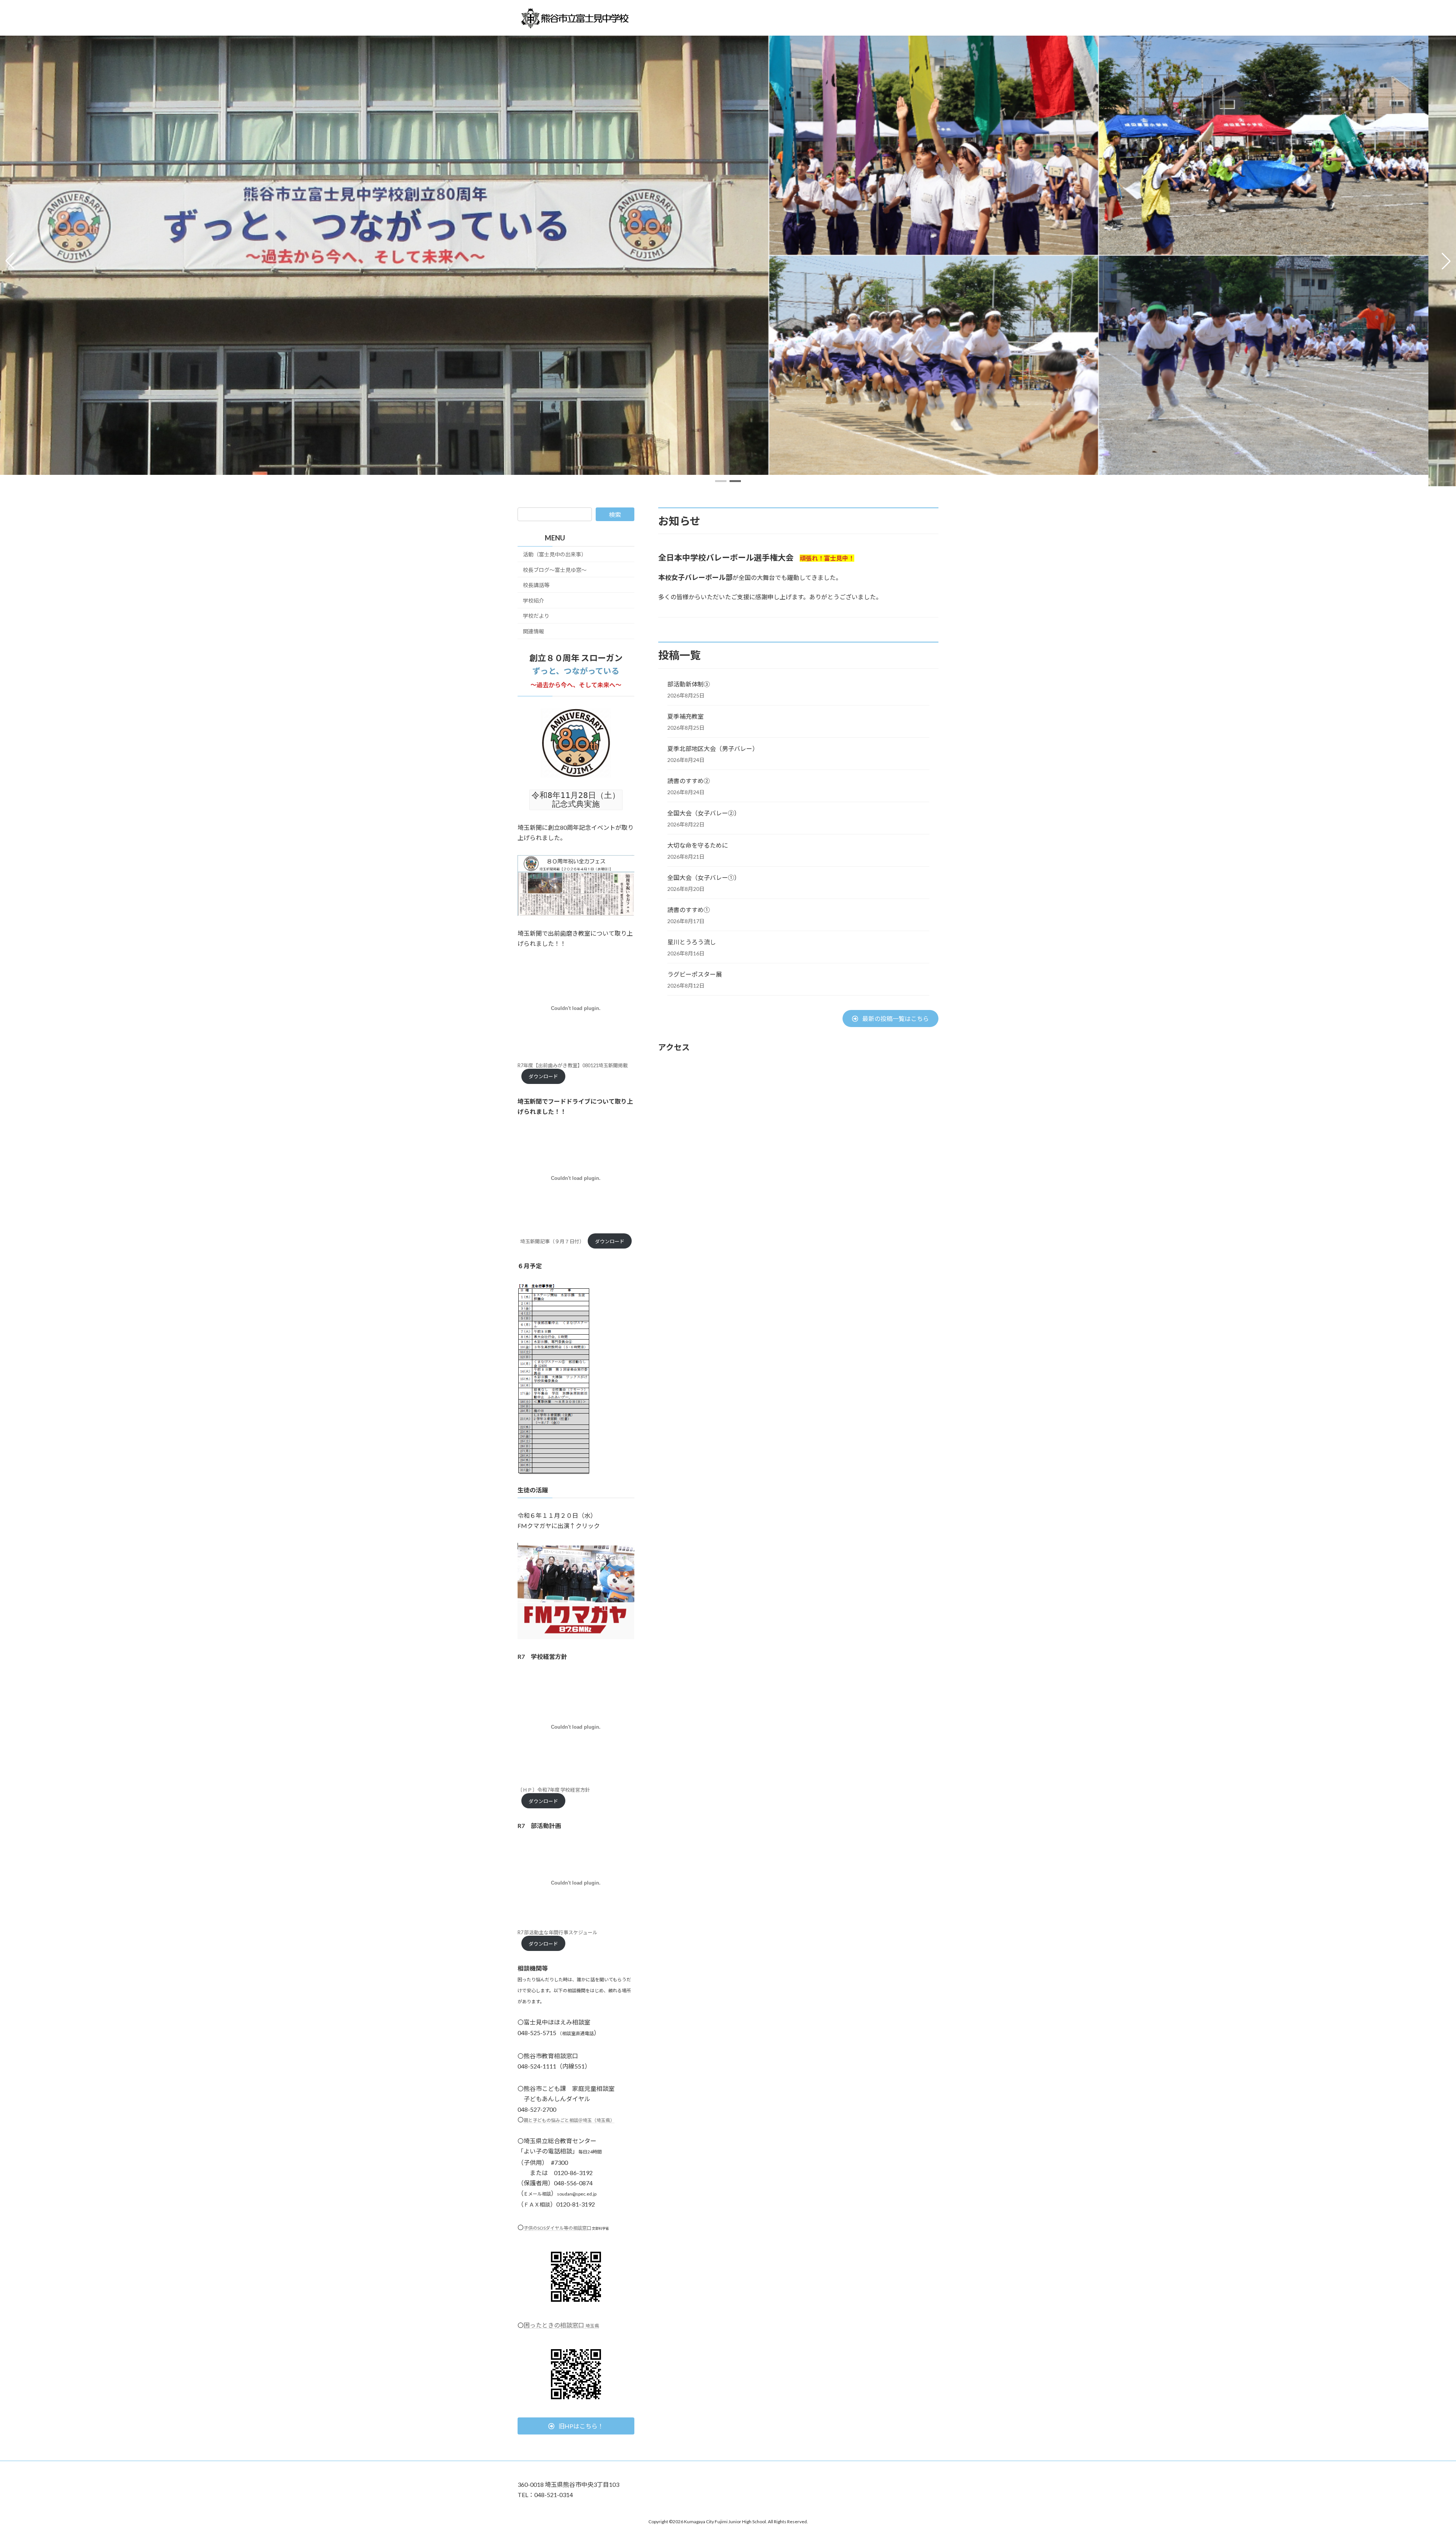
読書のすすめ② (689, 781)
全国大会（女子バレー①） (704, 877)
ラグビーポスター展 (695, 974)
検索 (615, 514)
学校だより (536, 616)
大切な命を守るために (698, 845)
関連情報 (533, 631)
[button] (721, 481)
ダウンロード (543, 1076)
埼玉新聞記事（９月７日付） (552, 1241)
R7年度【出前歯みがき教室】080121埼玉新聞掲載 (573, 1065)
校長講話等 (536, 585)
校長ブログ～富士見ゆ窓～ (555, 569)
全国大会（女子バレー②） (704, 813)
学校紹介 (533, 600)
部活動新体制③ (689, 684)
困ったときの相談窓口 (561, 2325)
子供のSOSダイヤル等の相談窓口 (557, 2228)
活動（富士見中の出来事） (555, 554)
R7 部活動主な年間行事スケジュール (558, 1932)
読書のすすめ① (689, 910)
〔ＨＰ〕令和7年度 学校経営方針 (554, 1790)
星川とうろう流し (692, 942)
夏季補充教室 (686, 716)
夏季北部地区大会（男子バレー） (713, 748)
